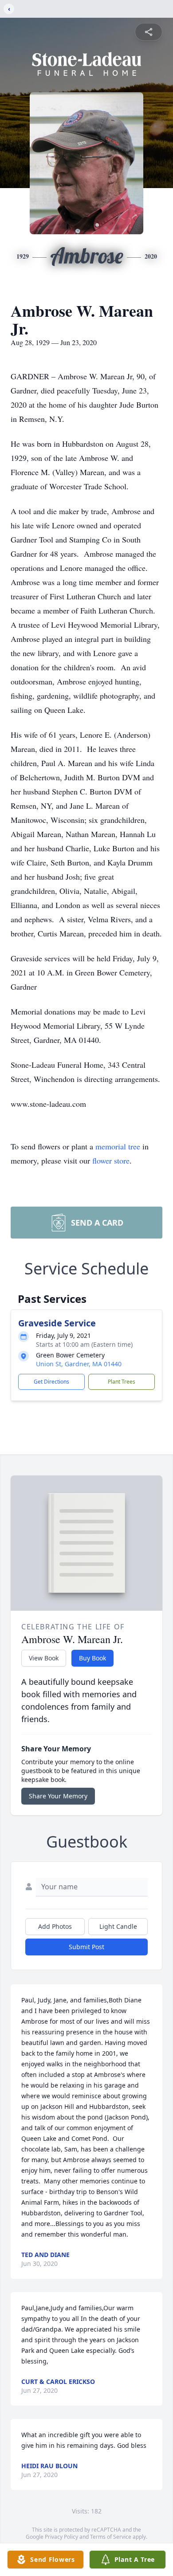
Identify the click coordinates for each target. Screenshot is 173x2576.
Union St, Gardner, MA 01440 (79, 1364)
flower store (111, 1160)
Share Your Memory (58, 1796)
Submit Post (86, 1947)
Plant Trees (122, 1382)
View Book (44, 1658)
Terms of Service (111, 2537)
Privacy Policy (61, 2537)
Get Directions (51, 1382)
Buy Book (92, 1658)
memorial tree (118, 1146)
